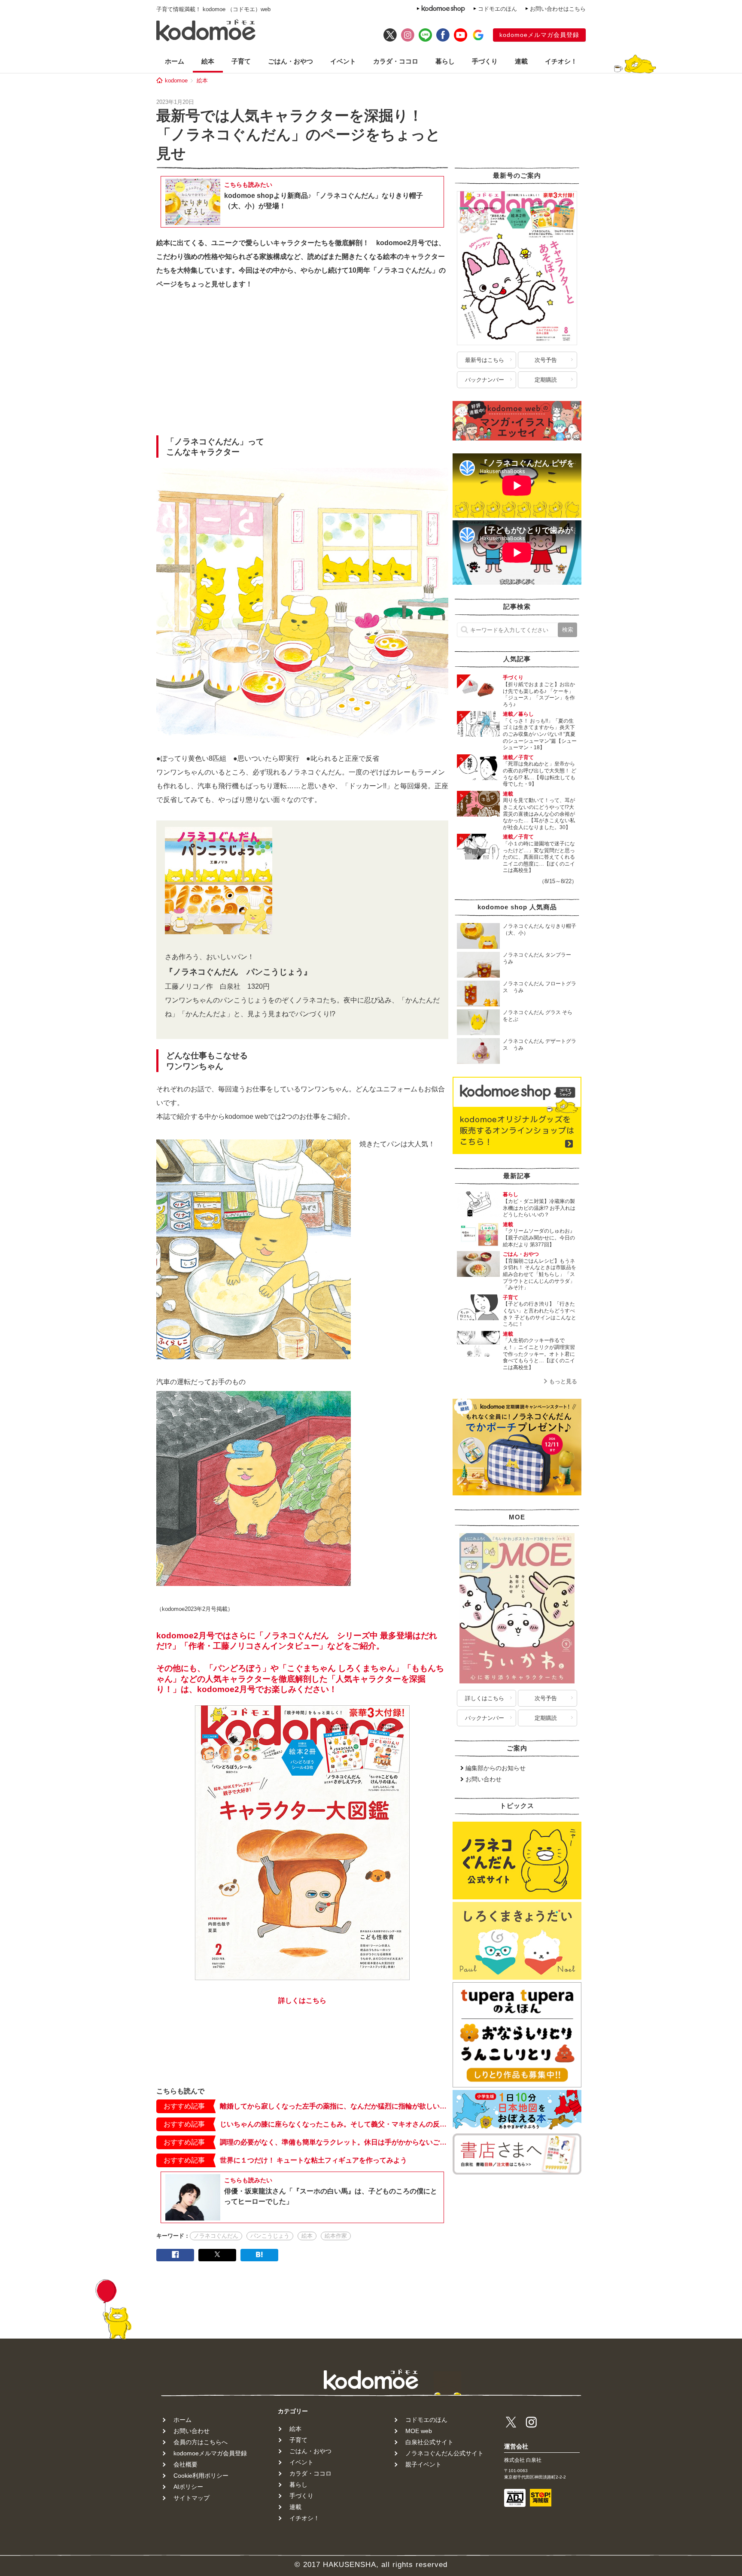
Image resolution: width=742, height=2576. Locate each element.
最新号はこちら (485, 360)
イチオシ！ (561, 61)
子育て (241, 61)
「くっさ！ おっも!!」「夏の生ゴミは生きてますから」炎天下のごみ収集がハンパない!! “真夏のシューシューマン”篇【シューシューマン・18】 (540, 734)
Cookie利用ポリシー (201, 2476)
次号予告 (546, 360)
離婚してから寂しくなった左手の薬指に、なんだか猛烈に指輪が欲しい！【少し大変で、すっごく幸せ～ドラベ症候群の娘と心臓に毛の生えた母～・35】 (334, 2106)
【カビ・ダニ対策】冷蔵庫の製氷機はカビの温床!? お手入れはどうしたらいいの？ (539, 1208)
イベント (343, 61)
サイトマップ (192, 2498)
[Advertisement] (302, 365)
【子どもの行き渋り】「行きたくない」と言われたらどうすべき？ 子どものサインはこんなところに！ (540, 1314)
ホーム (175, 61)
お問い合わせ (484, 1779)
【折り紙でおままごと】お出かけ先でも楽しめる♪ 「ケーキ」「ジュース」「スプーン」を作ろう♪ (539, 694)
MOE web (419, 2431)
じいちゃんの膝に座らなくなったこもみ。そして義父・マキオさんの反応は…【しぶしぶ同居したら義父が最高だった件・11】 (334, 2124)
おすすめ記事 (184, 2106)
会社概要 (185, 2464)
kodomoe (176, 80)
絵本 (208, 61)
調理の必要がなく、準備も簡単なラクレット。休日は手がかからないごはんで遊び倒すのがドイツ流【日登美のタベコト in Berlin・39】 (334, 2142)
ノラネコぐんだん (216, 2236)
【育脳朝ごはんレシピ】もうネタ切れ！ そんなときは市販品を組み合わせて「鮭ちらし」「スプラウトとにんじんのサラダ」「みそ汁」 (540, 1274)
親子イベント (423, 2464)
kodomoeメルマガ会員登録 (539, 35)
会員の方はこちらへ (201, 2442)
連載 (521, 61)
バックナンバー (485, 380)
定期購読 (546, 380)
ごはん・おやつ (290, 61)
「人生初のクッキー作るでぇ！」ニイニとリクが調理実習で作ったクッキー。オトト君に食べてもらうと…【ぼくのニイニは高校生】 (539, 1354)
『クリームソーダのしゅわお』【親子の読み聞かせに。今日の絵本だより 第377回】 (539, 1238)
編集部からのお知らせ (496, 1768)
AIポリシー (188, 2487)
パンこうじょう (270, 2236)
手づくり (485, 61)
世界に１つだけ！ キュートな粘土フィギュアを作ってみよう (313, 2160)
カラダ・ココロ (396, 61)
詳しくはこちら (485, 1698)
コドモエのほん (497, 9)
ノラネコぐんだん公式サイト (444, 2453)
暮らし (445, 61)
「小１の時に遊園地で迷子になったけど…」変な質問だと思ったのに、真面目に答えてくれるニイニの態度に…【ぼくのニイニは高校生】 (539, 857)
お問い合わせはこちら (558, 9)
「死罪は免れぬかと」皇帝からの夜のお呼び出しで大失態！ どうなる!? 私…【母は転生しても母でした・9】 (540, 774)
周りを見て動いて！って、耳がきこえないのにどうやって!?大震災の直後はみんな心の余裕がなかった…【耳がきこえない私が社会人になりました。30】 (539, 814)
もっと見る (563, 1381)
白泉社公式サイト (429, 2442)
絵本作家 (336, 2236)
